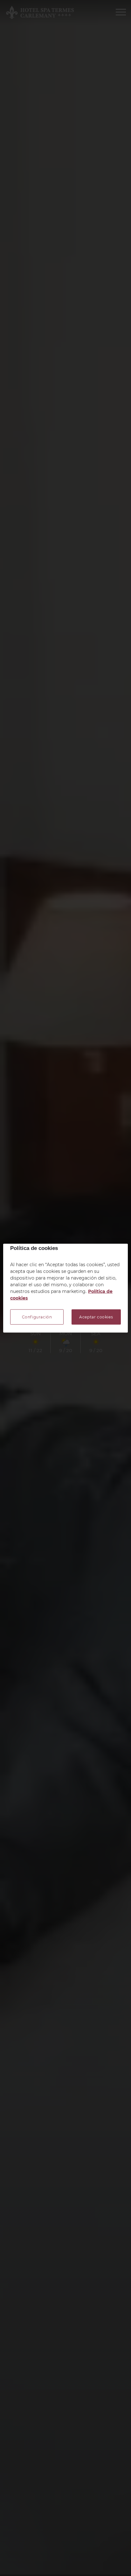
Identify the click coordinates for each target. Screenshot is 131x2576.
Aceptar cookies (96, 1317)
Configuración (37, 1317)
